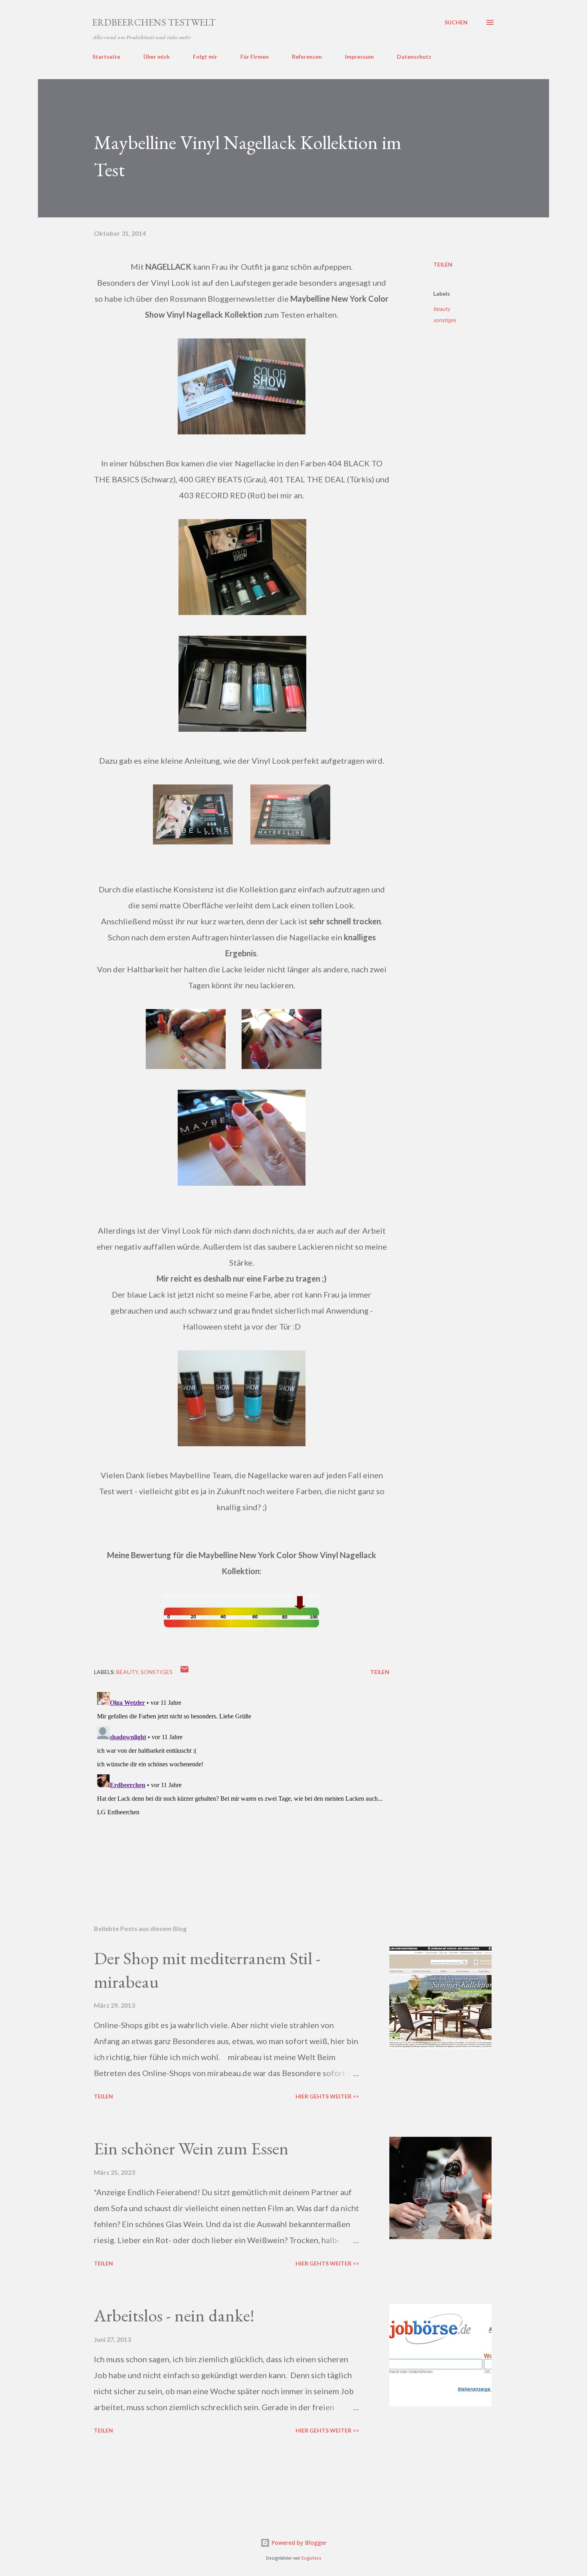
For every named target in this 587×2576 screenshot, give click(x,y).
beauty (442, 309)
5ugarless (311, 2558)
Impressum (359, 57)
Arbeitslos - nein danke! (174, 2315)
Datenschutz (414, 57)
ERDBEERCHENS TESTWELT (154, 22)
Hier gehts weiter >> (327, 2096)
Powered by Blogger (298, 2543)
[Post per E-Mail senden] (184, 1672)
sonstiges (445, 320)
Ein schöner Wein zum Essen (191, 2148)
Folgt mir (205, 57)
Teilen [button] (443, 264)
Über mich (157, 57)
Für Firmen (255, 57)
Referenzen (307, 57)
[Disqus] (242, 1789)
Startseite (106, 57)
